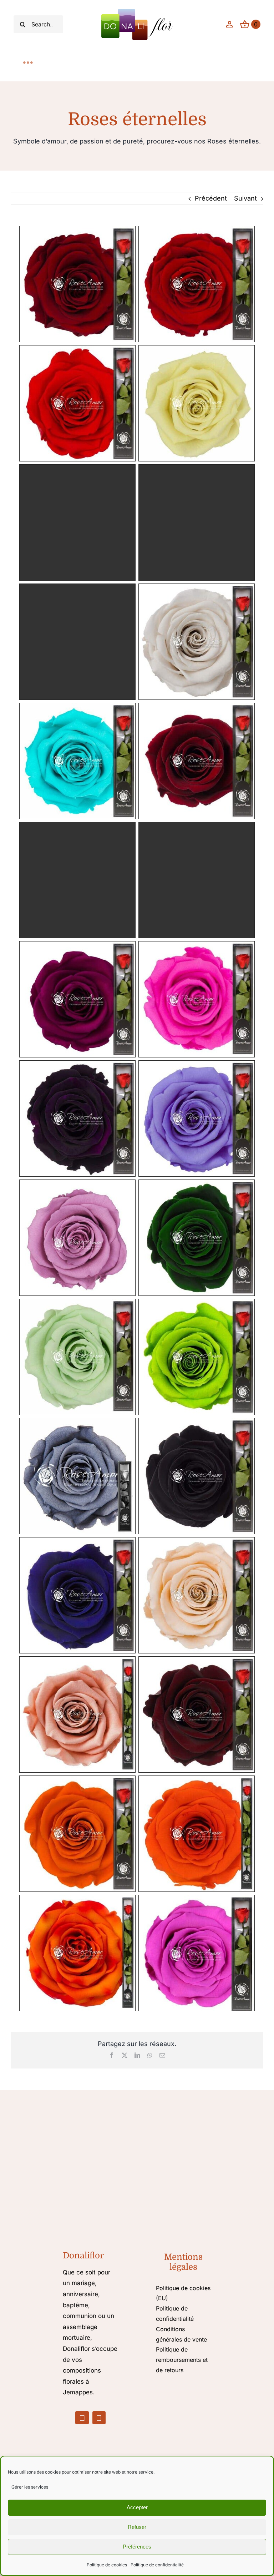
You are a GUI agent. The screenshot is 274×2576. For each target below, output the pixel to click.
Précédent (211, 198)
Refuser (137, 2527)
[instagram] (99, 2418)
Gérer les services (30, 2487)
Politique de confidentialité (157, 2565)
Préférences (137, 2547)
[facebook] (82, 2418)
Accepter (137, 2507)
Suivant (245, 198)
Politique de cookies (107, 2565)
